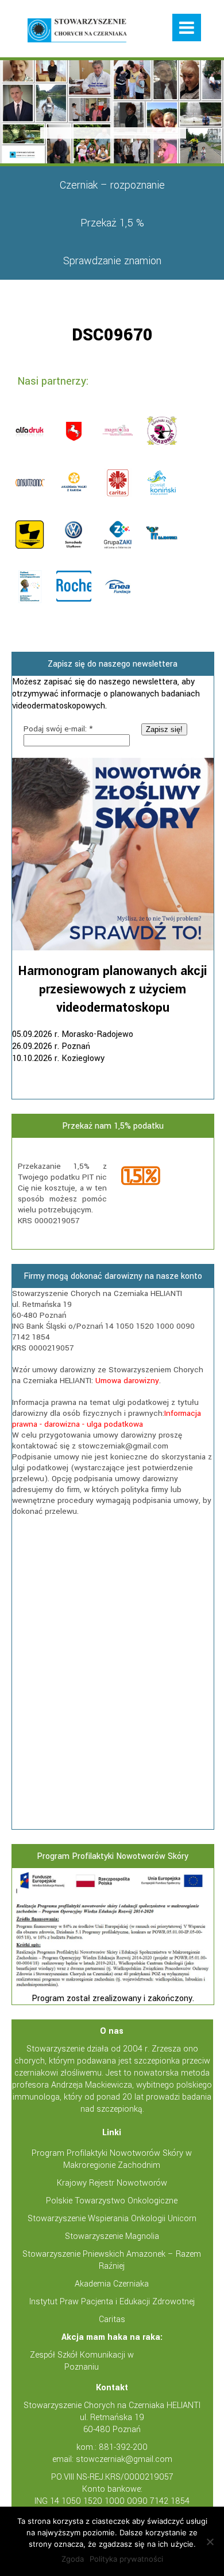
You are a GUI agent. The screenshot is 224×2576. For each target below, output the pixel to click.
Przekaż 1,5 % (112, 223)
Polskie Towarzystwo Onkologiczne (112, 2201)
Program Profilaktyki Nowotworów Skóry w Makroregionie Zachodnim (112, 2159)
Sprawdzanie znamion (112, 261)
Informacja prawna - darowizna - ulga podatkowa (107, 1419)
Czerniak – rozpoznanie (112, 185)
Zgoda (73, 2559)
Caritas (112, 2319)
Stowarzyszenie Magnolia (112, 2236)
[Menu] (187, 28)
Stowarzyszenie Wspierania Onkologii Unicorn (112, 2219)
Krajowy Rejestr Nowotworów (112, 2183)
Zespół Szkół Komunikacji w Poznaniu (82, 2361)
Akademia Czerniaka (112, 2284)
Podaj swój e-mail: (58, 729)
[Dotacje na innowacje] (113, 1986)
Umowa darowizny (127, 1381)
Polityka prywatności (126, 2559)
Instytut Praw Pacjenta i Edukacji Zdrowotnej (112, 2302)
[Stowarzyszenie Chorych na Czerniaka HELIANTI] (77, 32)
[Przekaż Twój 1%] (163, 1177)
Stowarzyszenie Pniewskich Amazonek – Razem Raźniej (112, 2260)
